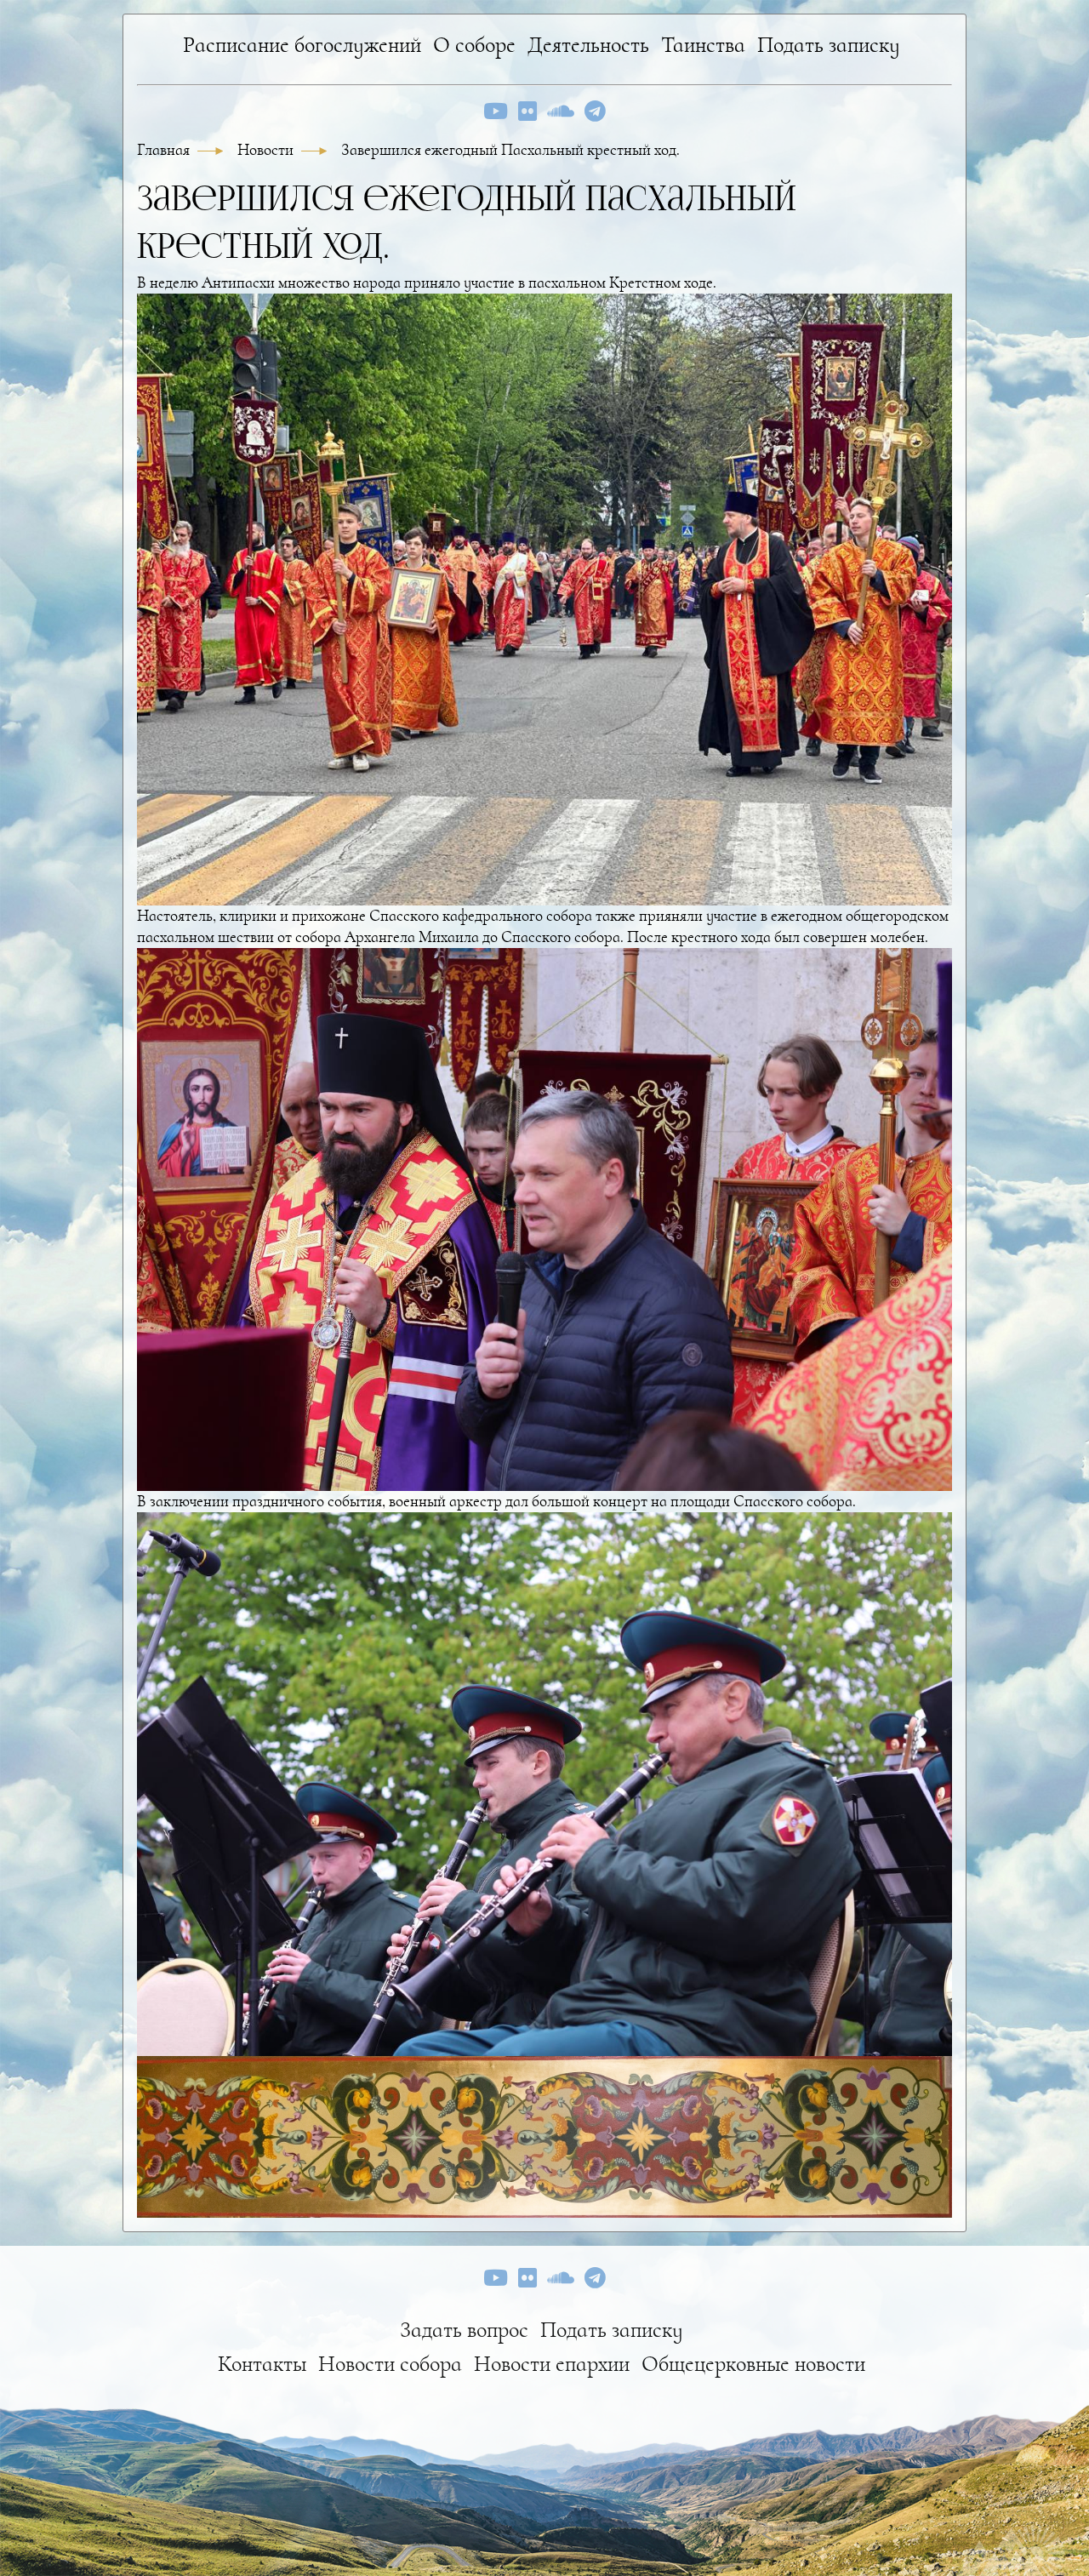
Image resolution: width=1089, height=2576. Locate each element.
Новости (267, 150)
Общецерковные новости (753, 2364)
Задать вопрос (464, 2330)
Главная (165, 150)
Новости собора (390, 2364)
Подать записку (829, 45)
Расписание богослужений (302, 45)
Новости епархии (552, 2364)
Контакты (262, 2364)
